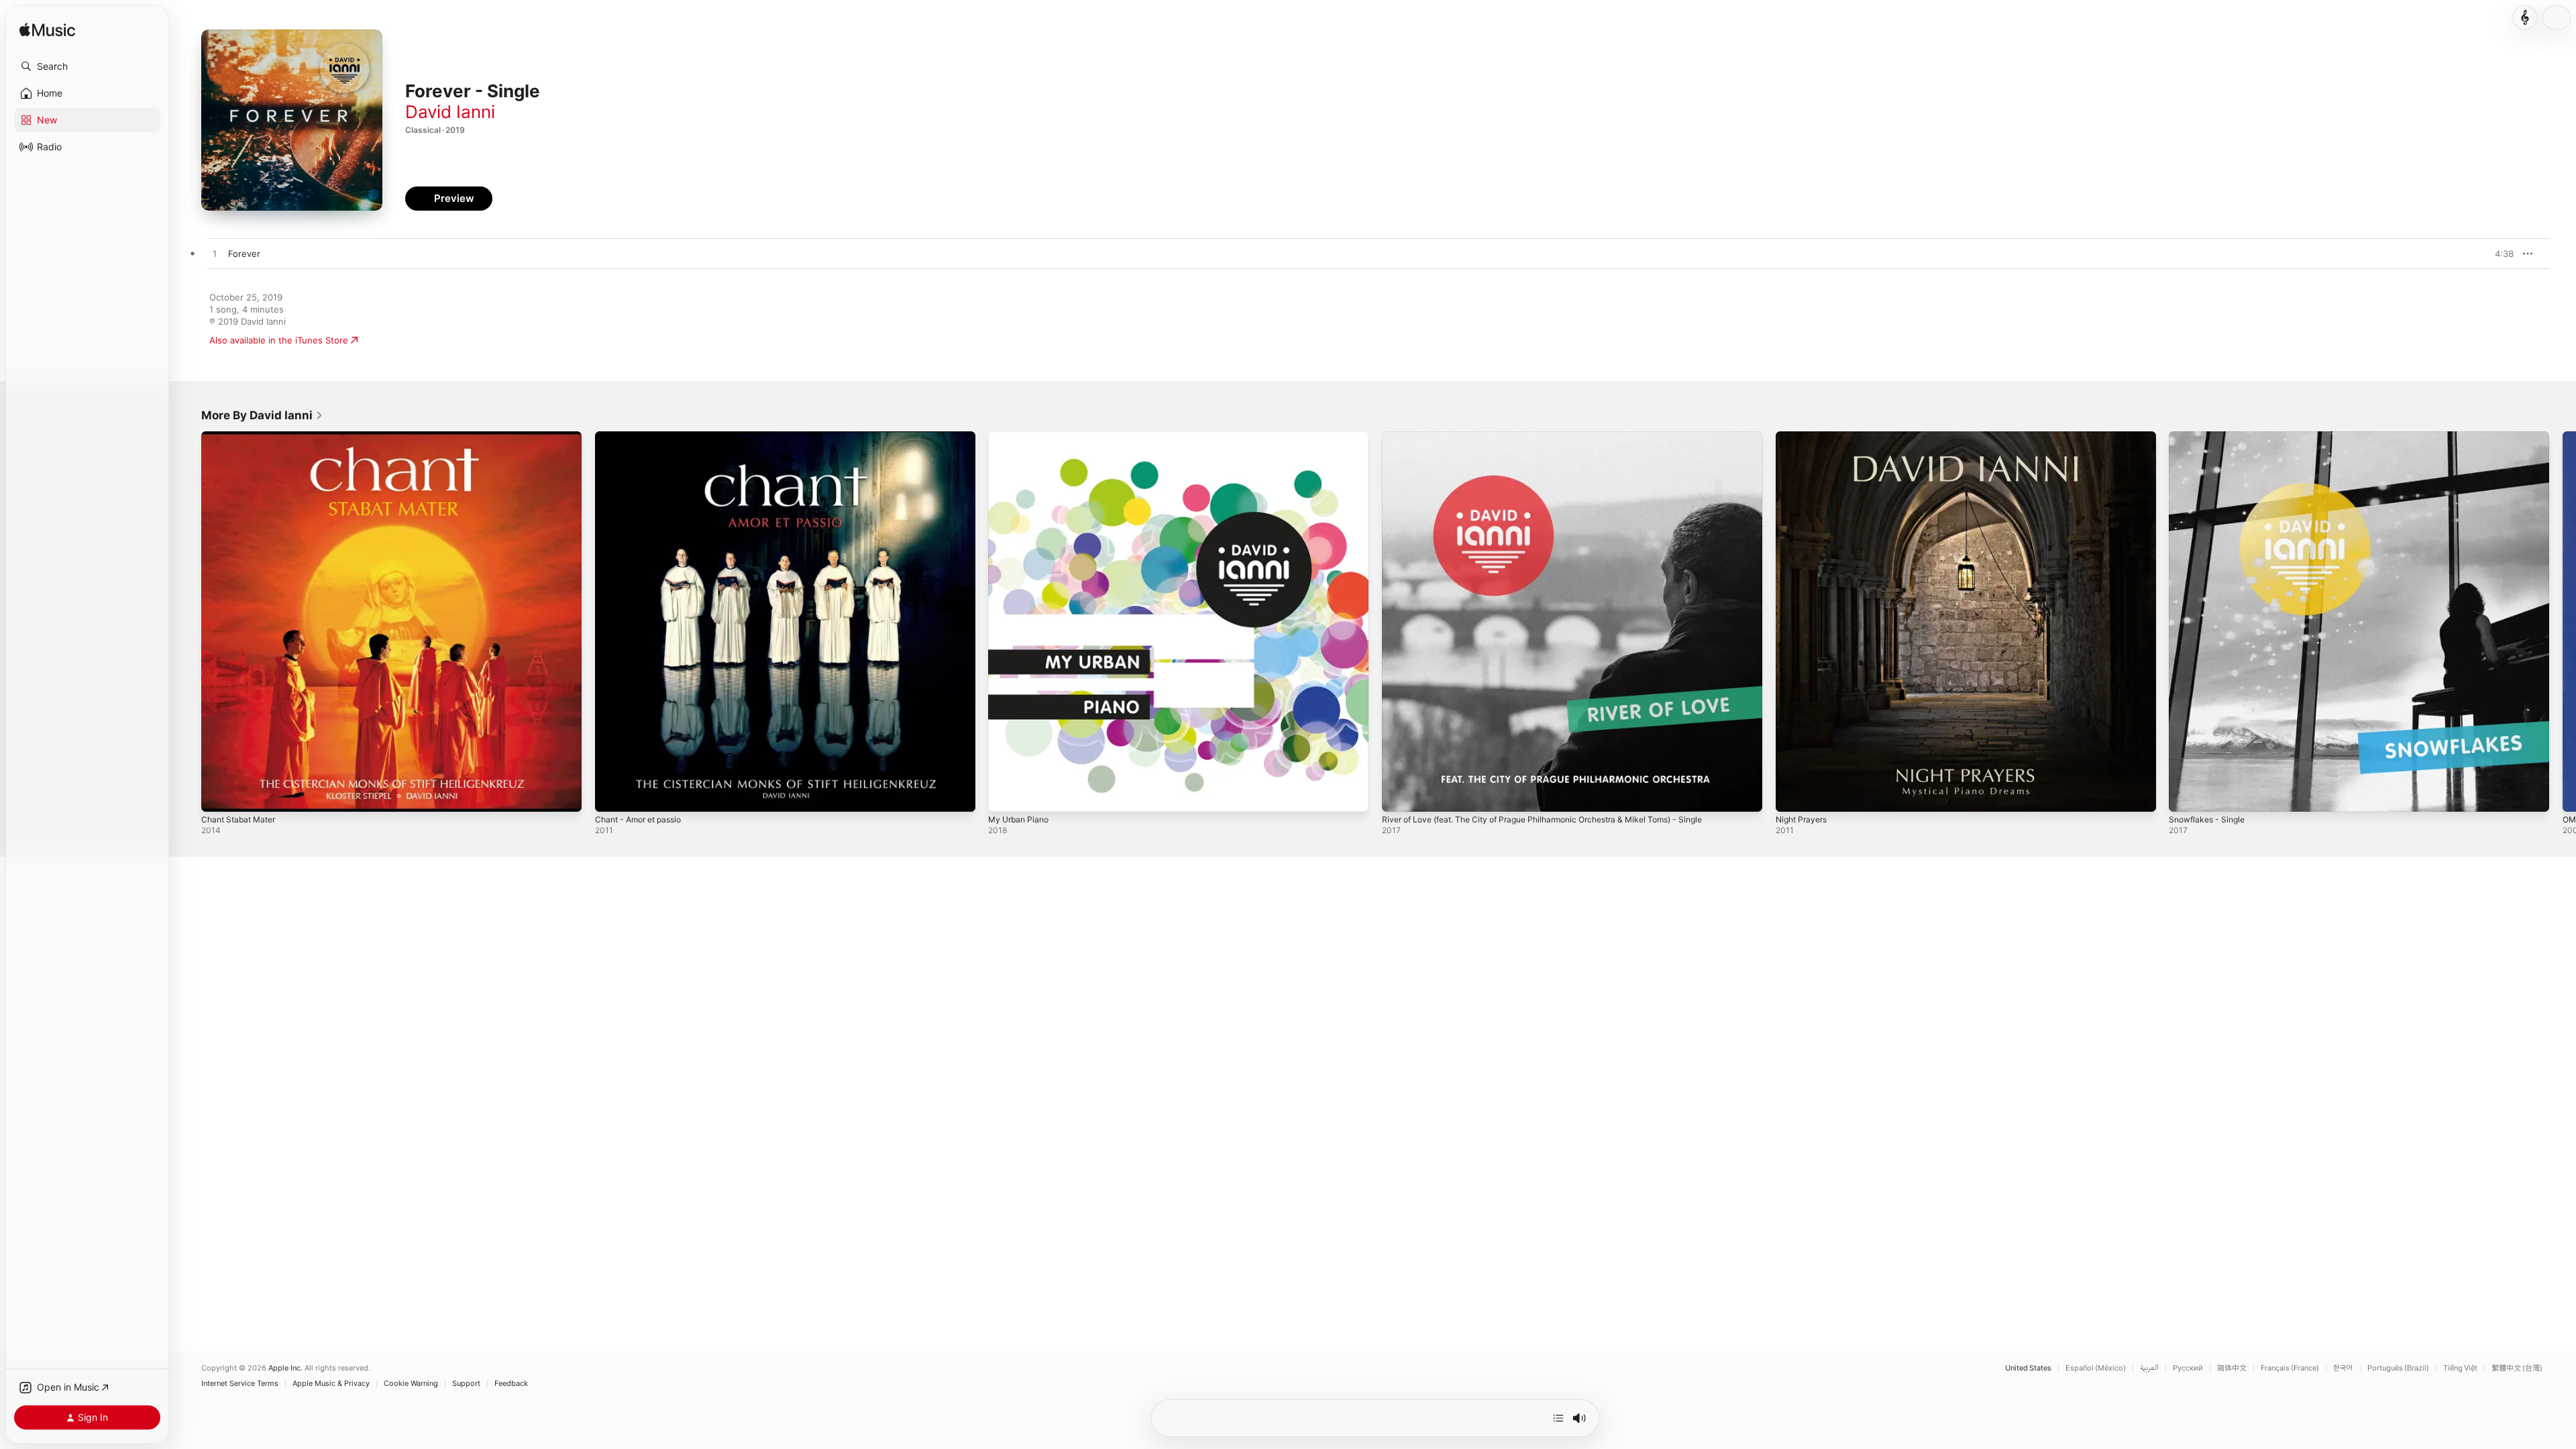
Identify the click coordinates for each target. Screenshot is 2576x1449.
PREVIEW (2499, 254)
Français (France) (2290, 1368)
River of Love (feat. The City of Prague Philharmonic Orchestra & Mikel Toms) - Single (1561, 437)
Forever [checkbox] (244, 254)
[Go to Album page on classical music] (2525, 17)
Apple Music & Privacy (331, 1384)
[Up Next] (1558, 1418)
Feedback (511, 1384)
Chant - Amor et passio (644, 437)
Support (466, 1384)
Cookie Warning (411, 1384)
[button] (87, 66)
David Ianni (450, 112)
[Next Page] (2563, 621)
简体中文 (2232, 1368)
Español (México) (2096, 1368)
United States (2028, 1368)
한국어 (2343, 1368)
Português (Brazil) (2398, 1368)
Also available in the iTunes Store (279, 340)
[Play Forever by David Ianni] (215, 254)
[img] (47, 31)
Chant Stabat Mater (242, 437)
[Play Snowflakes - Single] (2186, 795)
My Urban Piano (1021, 437)
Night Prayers (1804, 437)
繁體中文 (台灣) (2517, 1368)
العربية (2149, 1368)
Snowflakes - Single (2210, 437)
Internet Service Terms (240, 1384)
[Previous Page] (188, 621)
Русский (2188, 1368)
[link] (262, 415)
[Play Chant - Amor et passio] (612, 795)
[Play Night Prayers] (1792, 795)
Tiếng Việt (2460, 1368)
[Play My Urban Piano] (1005, 795)
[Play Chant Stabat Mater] (218, 795)
